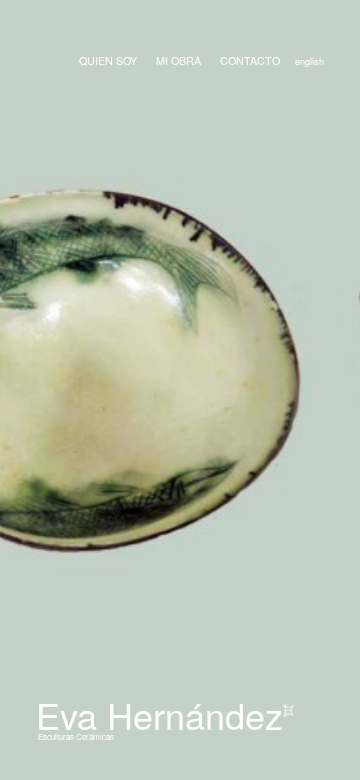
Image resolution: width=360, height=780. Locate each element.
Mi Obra (178, 60)
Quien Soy (108, 60)
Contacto (250, 60)
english (309, 61)
